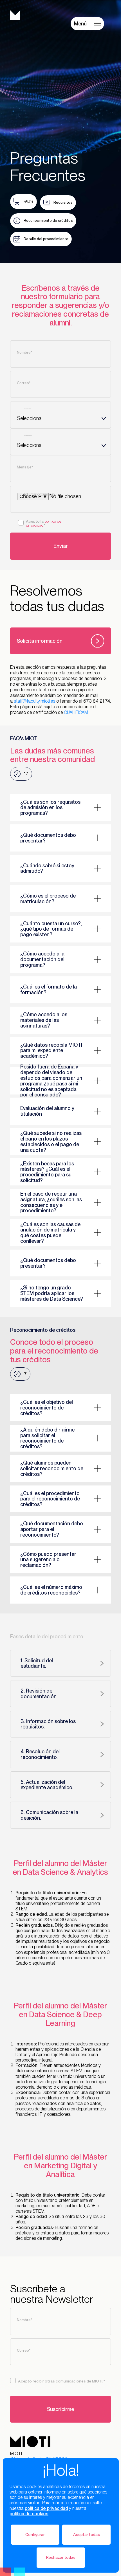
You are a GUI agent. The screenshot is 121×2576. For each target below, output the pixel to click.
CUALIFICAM (76, 712)
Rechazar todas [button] (61, 2557)
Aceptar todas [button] (87, 2534)
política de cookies (29, 2514)
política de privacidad (46, 2508)
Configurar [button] (35, 2534)
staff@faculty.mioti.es (34, 701)
